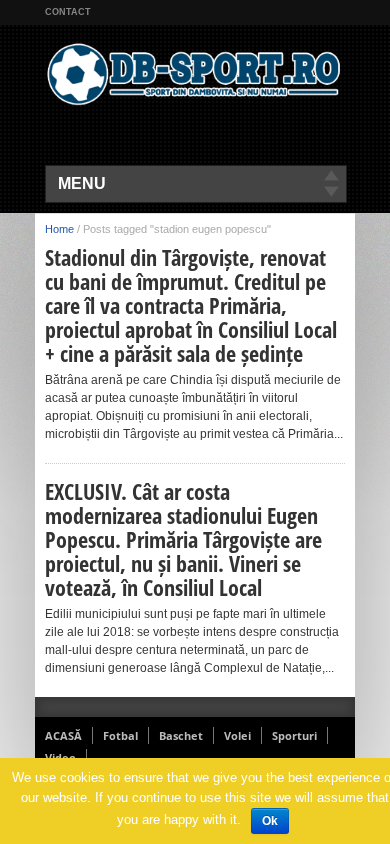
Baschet (181, 735)
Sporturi (294, 735)
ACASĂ (63, 735)
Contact (68, 12)
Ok (270, 821)
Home (59, 229)
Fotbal (120, 735)
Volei (237, 735)
